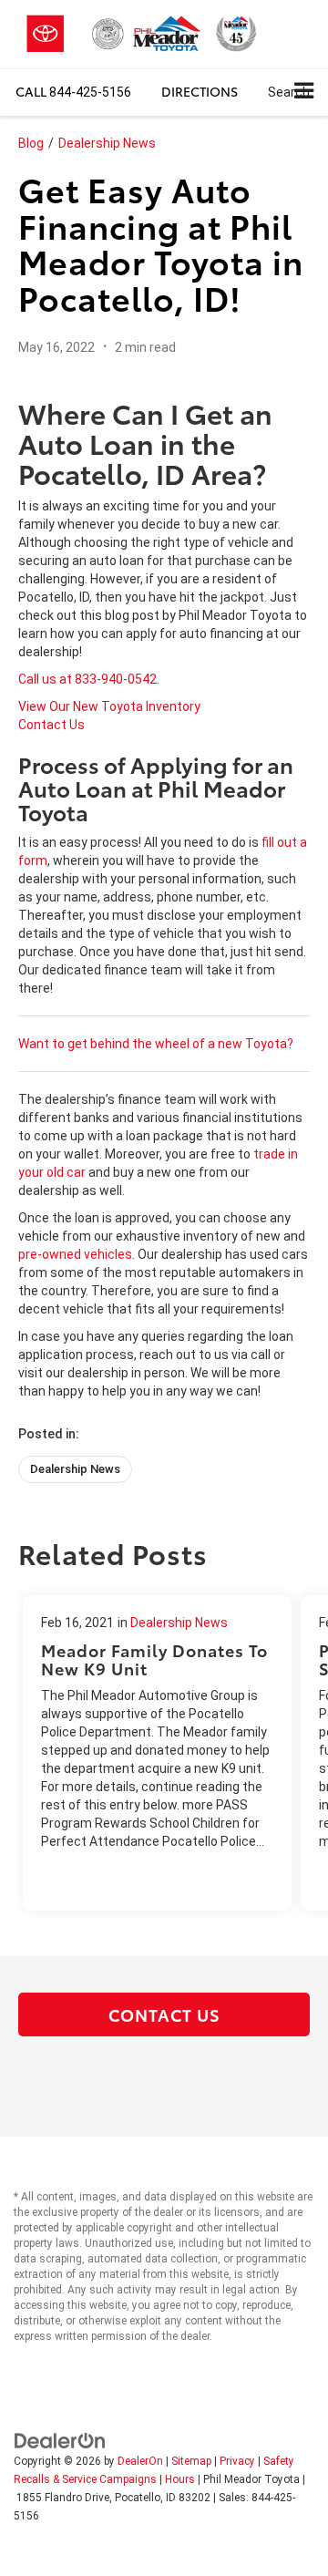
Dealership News (107, 143)
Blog (31, 143)
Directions (200, 91)
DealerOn (140, 2461)
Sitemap (191, 2461)
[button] (73, 92)
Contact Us (51, 725)
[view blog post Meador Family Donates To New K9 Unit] (157, 1753)
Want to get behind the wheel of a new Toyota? (156, 1044)
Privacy (237, 2461)
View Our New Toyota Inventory (109, 706)
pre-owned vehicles (75, 1254)
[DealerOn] (60, 2439)
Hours (180, 2479)
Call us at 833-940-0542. (89, 679)
